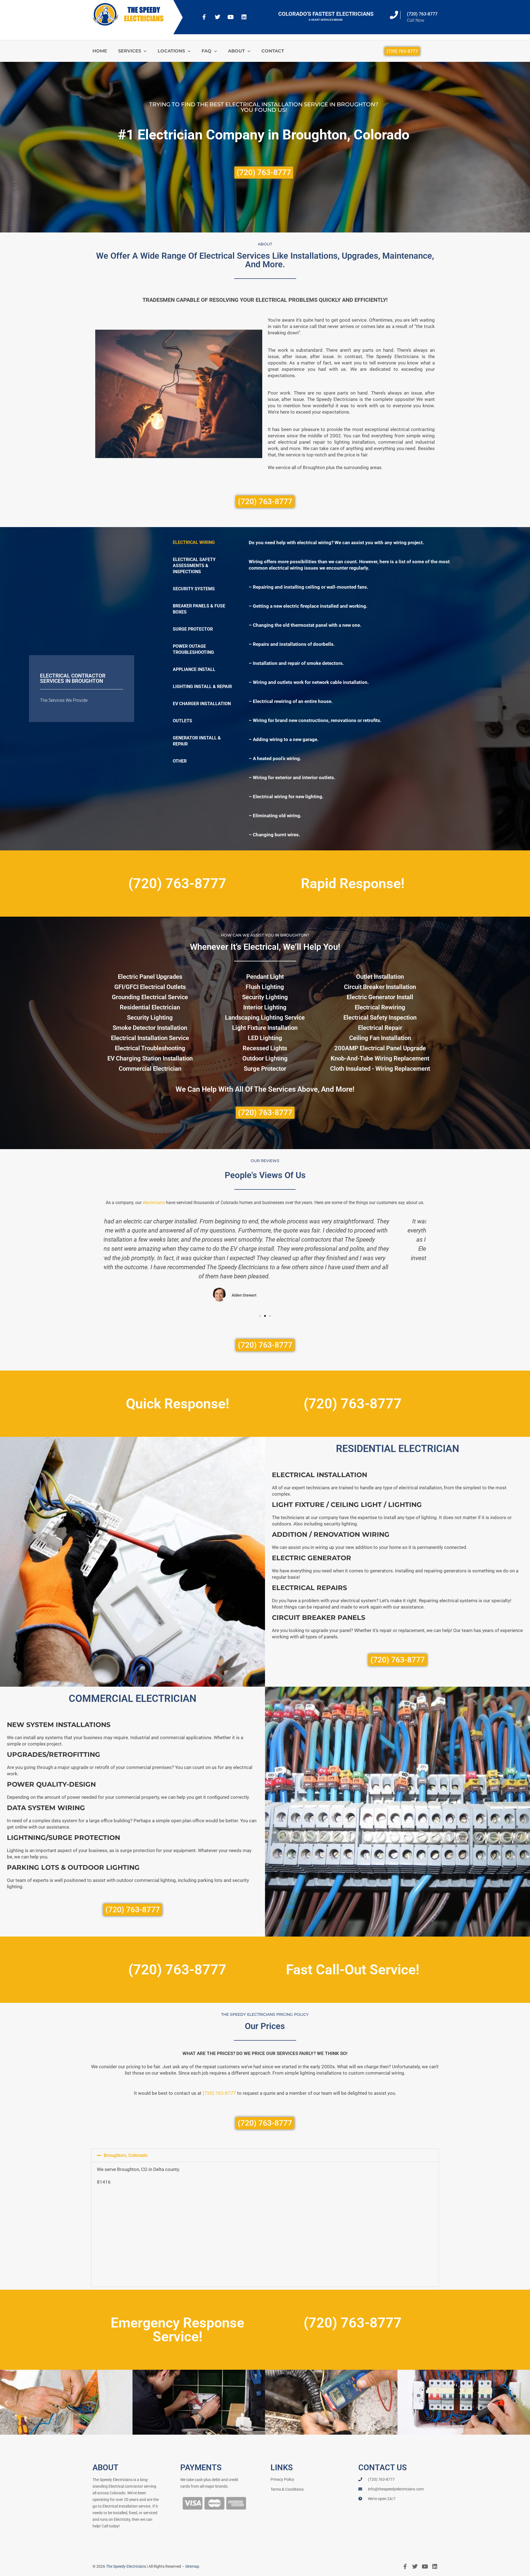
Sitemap (192, 2566)
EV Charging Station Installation (150, 1058)
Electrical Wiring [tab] (194, 542)
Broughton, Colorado (126, 2155)
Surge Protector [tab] (193, 629)
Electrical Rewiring (380, 1007)
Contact (273, 51)
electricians (154, 1203)
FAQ (206, 51)
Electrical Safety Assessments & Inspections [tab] (194, 566)
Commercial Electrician (150, 1069)
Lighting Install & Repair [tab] (202, 687)
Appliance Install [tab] (194, 669)
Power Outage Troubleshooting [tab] (193, 649)
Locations (171, 51)
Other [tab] (180, 761)
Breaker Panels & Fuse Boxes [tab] (199, 609)
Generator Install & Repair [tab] (197, 741)
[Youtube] (231, 17)
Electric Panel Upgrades (150, 977)
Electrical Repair (380, 1028)
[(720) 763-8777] (394, 15)
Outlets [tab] (182, 721)
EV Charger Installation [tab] (202, 704)
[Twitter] (218, 17)
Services (130, 51)
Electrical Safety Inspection (380, 1018)
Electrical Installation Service (150, 1038)
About (236, 51)
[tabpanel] (359, 689)
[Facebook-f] (204, 17)
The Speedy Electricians (126, 2566)
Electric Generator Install (380, 997)
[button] (101, 1260)
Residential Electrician (150, 1007)
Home (100, 51)
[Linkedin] (244, 17)
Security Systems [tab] (194, 589)
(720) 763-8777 (422, 14)
